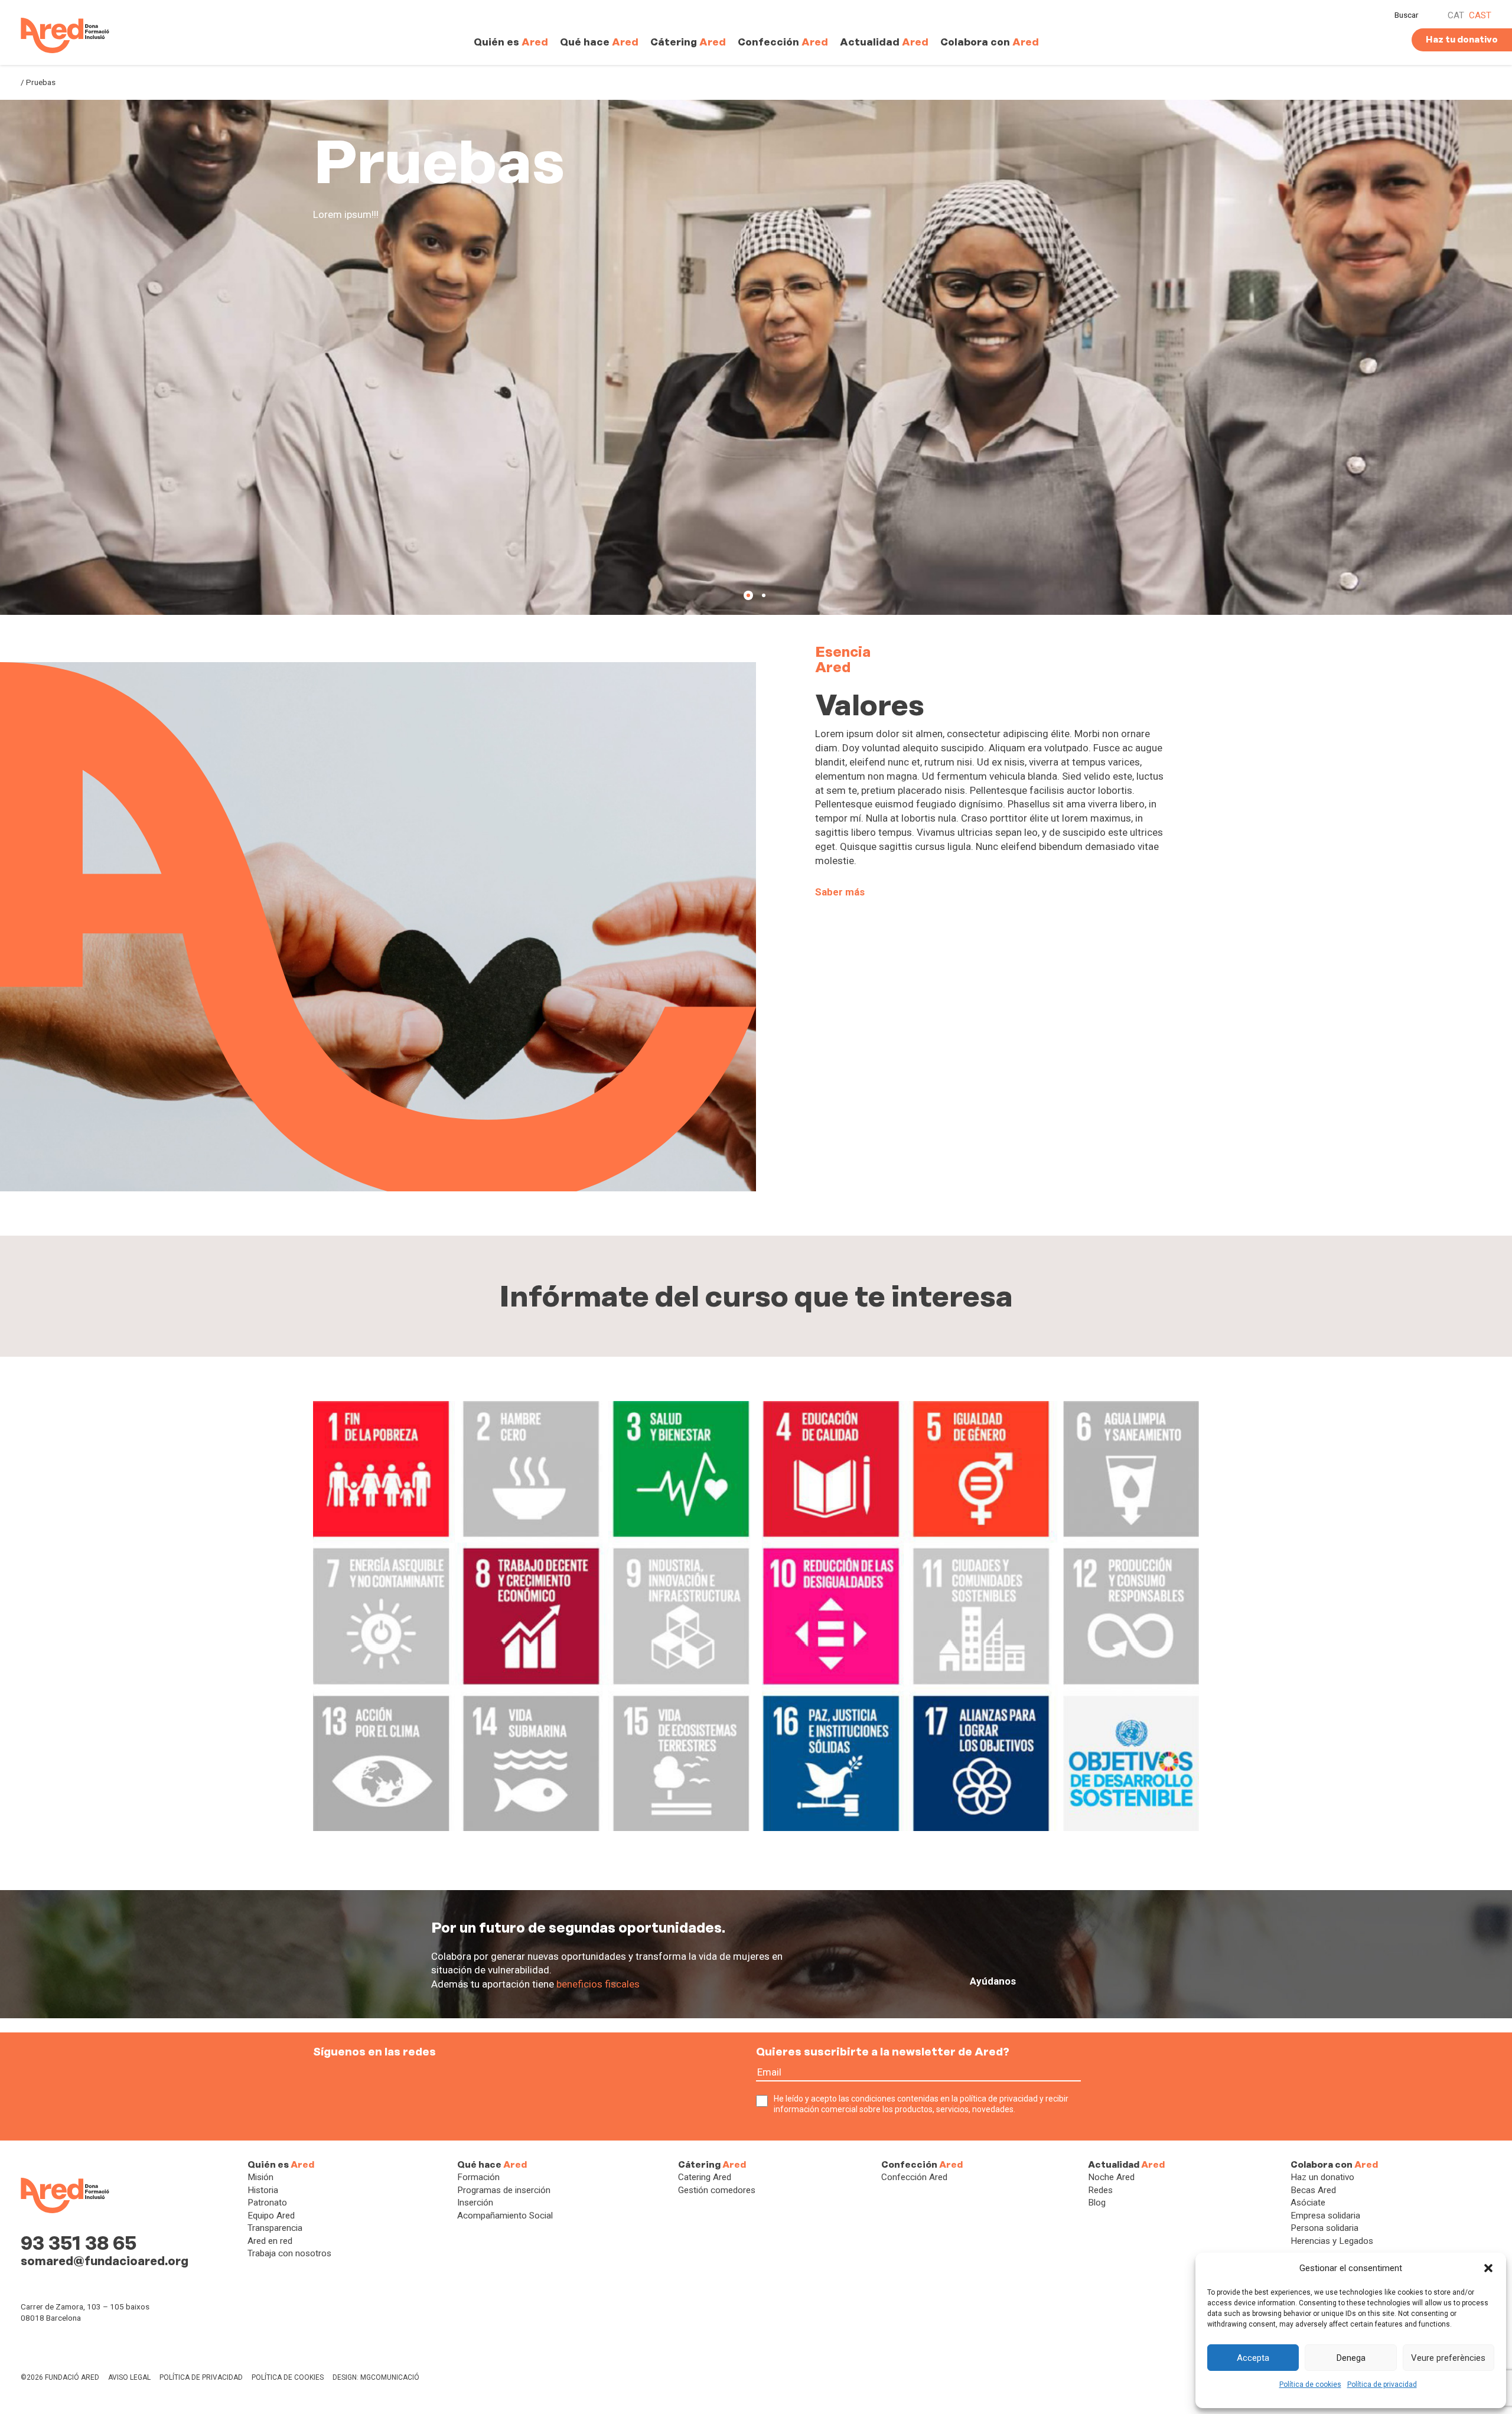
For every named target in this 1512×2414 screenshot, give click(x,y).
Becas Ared (1313, 2190)
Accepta (1253, 2358)
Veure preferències (1448, 2358)
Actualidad (884, 42)
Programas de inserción (504, 2190)
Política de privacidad (1382, 2384)
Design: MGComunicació (376, 2377)
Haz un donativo (1322, 2177)
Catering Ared (705, 2177)
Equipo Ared (271, 2216)
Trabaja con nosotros (289, 2253)
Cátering (688, 42)
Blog (1097, 2203)
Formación (478, 2177)
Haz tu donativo (1462, 40)
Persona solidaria (1324, 2228)
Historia (263, 2190)
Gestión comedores (717, 2190)
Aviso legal (129, 2377)
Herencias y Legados (1332, 2241)
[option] (756, 357)
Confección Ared (914, 2177)
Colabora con (990, 42)
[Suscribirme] (1091, 2080)
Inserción (475, 2203)
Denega (1351, 2358)
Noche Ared (1111, 2177)
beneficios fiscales (598, 1984)
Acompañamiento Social (505, 2216)
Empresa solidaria (1325, 2216)
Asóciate (1308, 2203)
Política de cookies (1310, 2384)
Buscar (1407, 15)
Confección (783, 42)
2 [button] (764, 595)
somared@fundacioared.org (105, 2261)
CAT (1456, 15)
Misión (260, 2177)
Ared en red (270, 2241)
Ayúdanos (993, 1981)
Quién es (511, 42)
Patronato (267, 2203)
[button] (1488, 2268)
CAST (1480, 15)
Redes (1100, 2190)
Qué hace (599, 42)
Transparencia (275, 2228)
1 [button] (748, 595)
